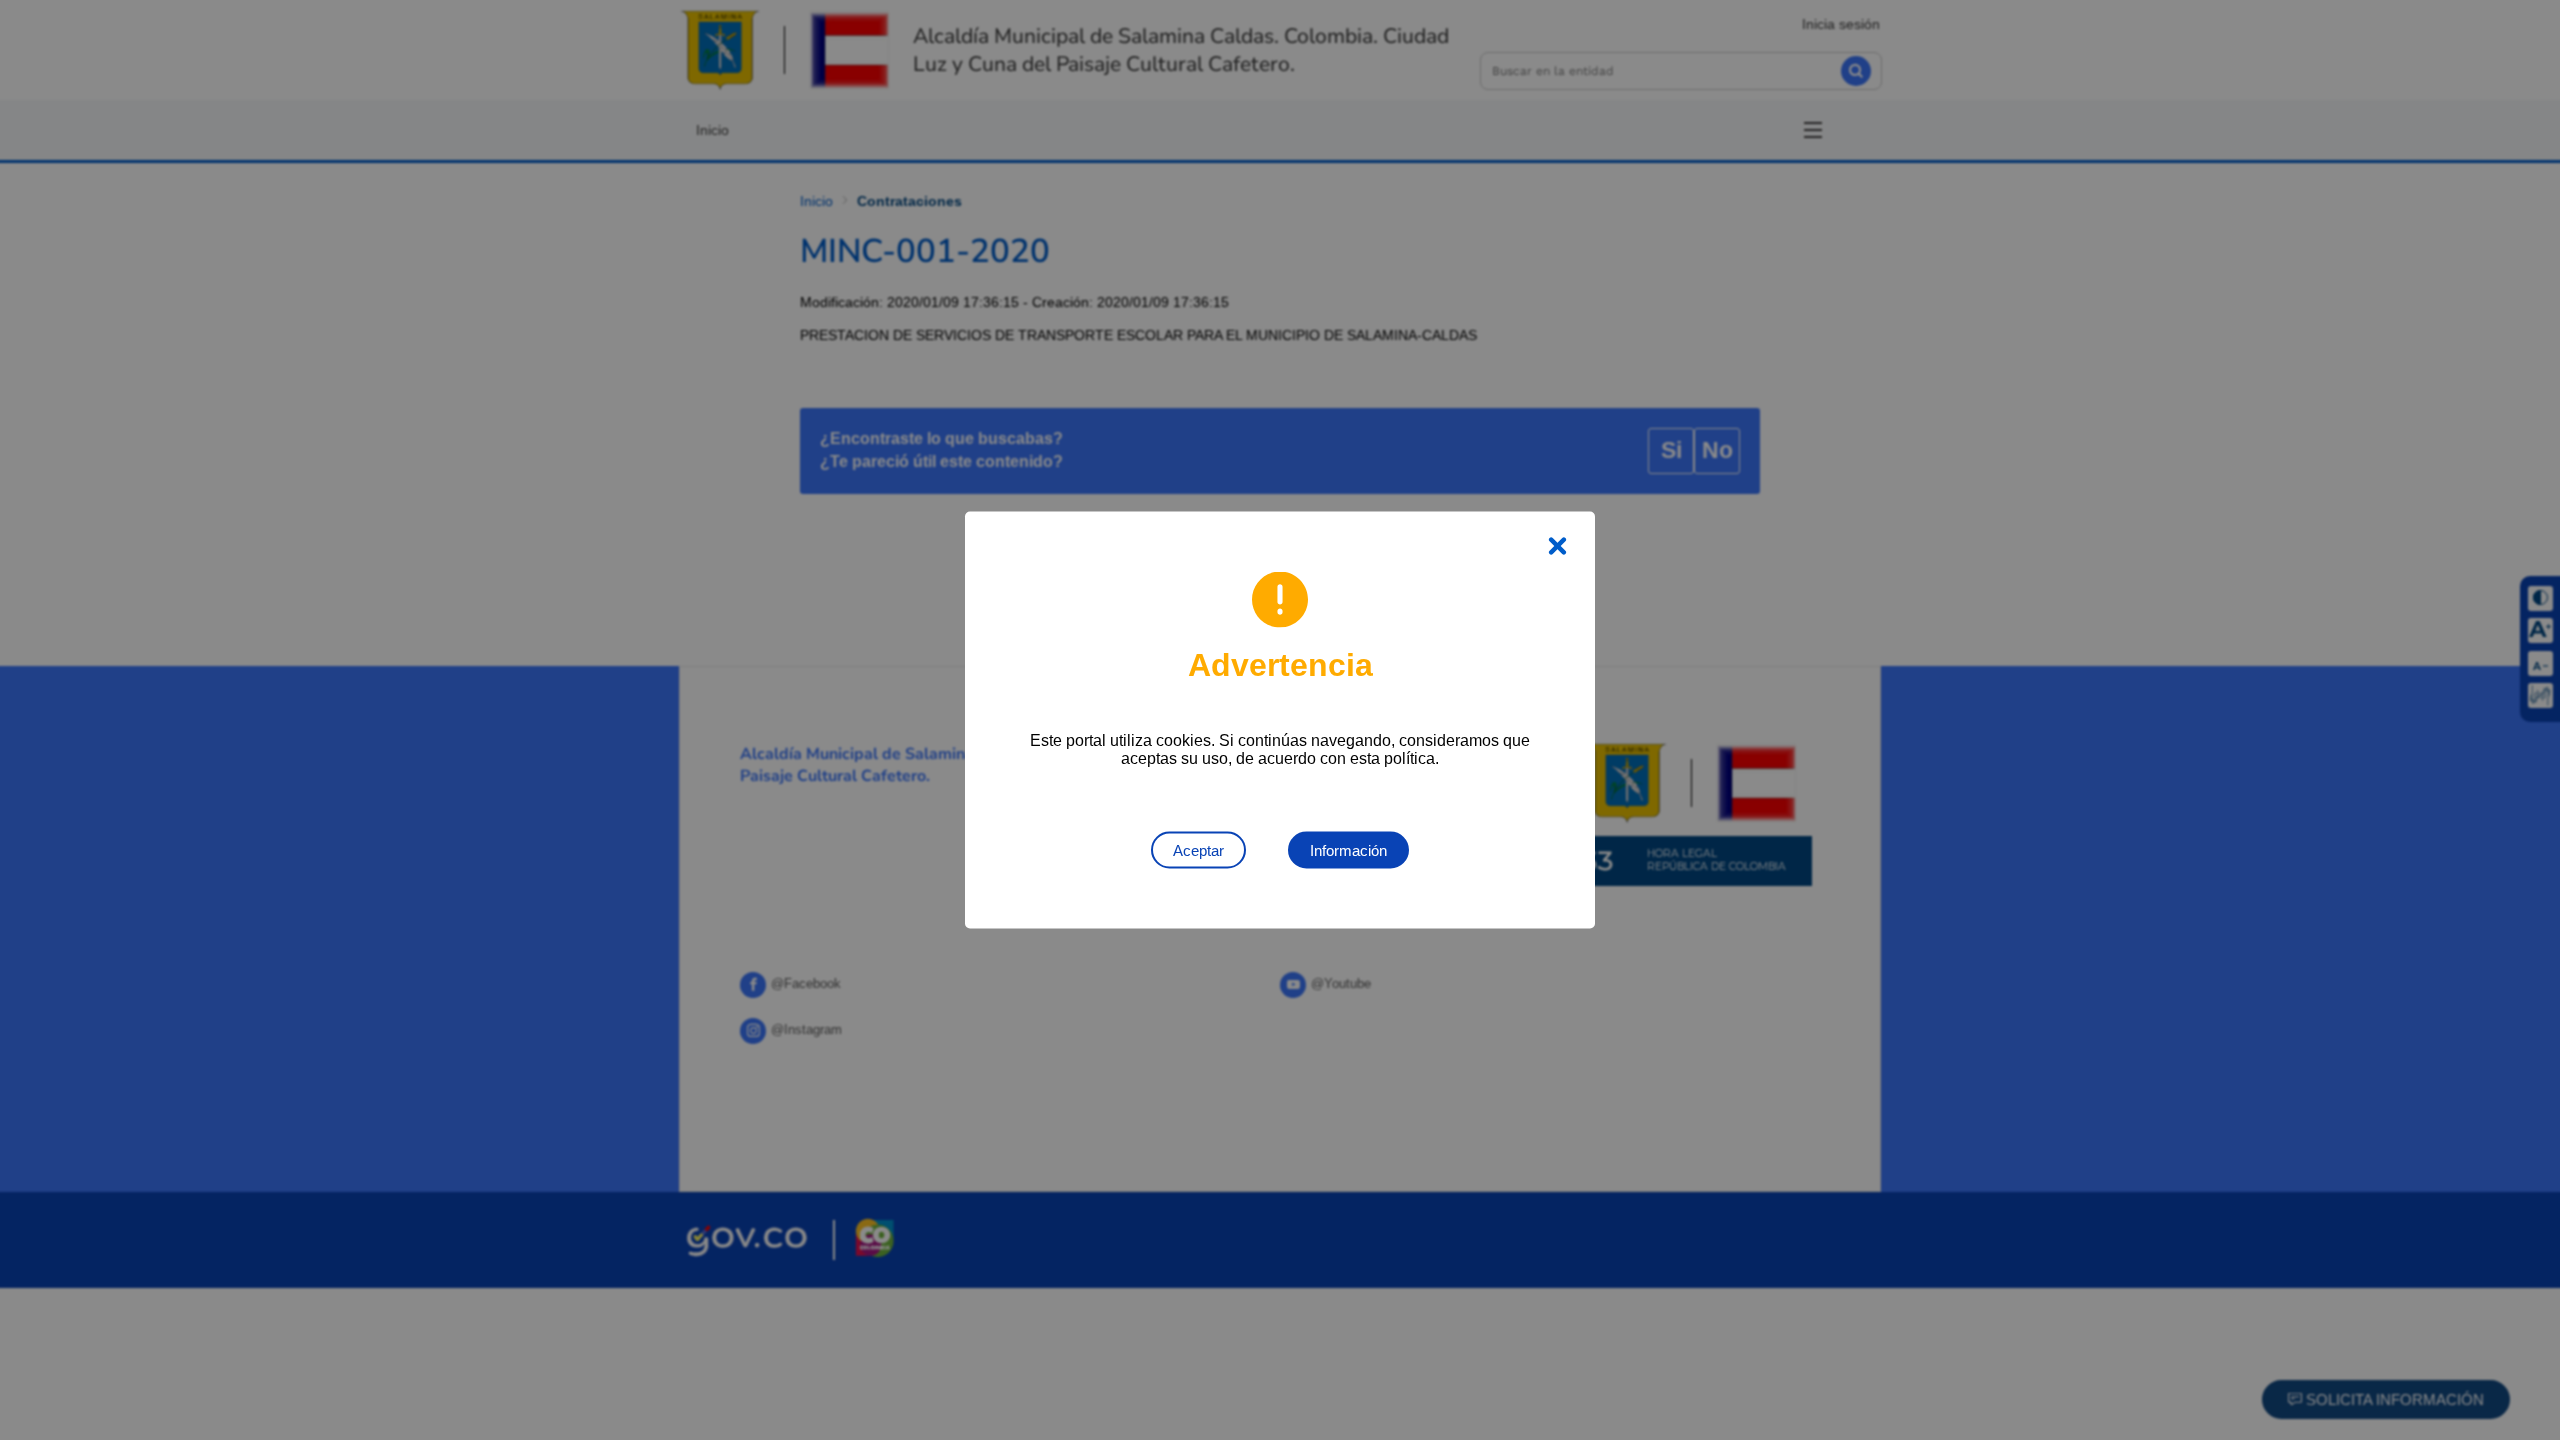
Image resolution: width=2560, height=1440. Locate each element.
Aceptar (1198, 850)
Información (1348, 850)
